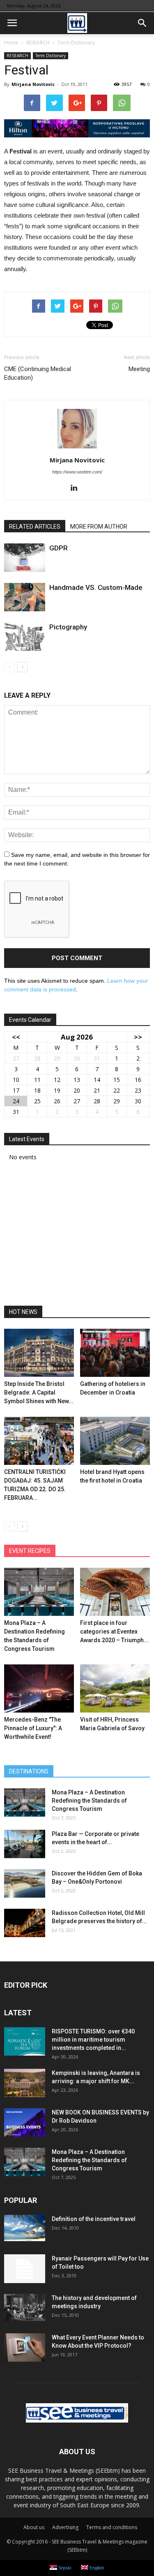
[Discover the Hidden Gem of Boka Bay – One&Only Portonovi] (25, 1883)
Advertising (65, 2527)
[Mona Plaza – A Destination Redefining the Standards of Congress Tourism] (39, 1592)
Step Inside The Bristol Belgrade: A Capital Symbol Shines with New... (39, 1392)
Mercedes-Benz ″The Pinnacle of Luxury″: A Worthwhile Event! (33, 1728)
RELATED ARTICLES (35, 527)
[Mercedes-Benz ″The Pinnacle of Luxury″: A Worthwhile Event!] (39, 1688)
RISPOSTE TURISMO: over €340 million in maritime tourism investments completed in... (93, 2040)
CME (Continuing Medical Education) (38, 373)
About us (34, 2527)
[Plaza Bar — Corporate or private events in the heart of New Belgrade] (25, 1844)
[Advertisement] (77, 1236)
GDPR (59, 548)
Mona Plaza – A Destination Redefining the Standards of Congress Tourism (89, 1801)
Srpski (64, 2568)
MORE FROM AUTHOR (99, 527)
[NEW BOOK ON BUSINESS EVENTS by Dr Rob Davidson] (25, 2122)
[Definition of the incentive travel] (25, 2228)
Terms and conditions (112, 2527)
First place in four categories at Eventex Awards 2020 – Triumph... (114, 1631)
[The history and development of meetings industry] (25, 2307)
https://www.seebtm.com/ (77, 472)
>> (138, 1037)
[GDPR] (25, 558)
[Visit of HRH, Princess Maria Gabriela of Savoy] (115, 1688)
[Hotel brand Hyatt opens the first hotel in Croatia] (115, 1441)
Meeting (139, 369)
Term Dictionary (51, 56)
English (96, 2568)
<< (16, 1037)
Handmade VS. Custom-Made (96, 587)
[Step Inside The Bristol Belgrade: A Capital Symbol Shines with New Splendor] (39, 1353)
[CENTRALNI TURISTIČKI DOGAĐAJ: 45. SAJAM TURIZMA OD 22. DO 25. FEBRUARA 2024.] (39, 1441)
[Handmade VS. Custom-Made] (25, 597)
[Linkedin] (77, 488)
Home (11, 43)
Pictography (68, 627)
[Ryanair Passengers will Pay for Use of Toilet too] (25, 2269)
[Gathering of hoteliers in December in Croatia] (115, 1353)
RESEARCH (17, 56)
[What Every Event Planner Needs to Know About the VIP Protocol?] (25, 2347)
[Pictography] (25, 637)
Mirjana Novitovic (33, 84)
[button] (143, 23)
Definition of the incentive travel (94, 2219)
